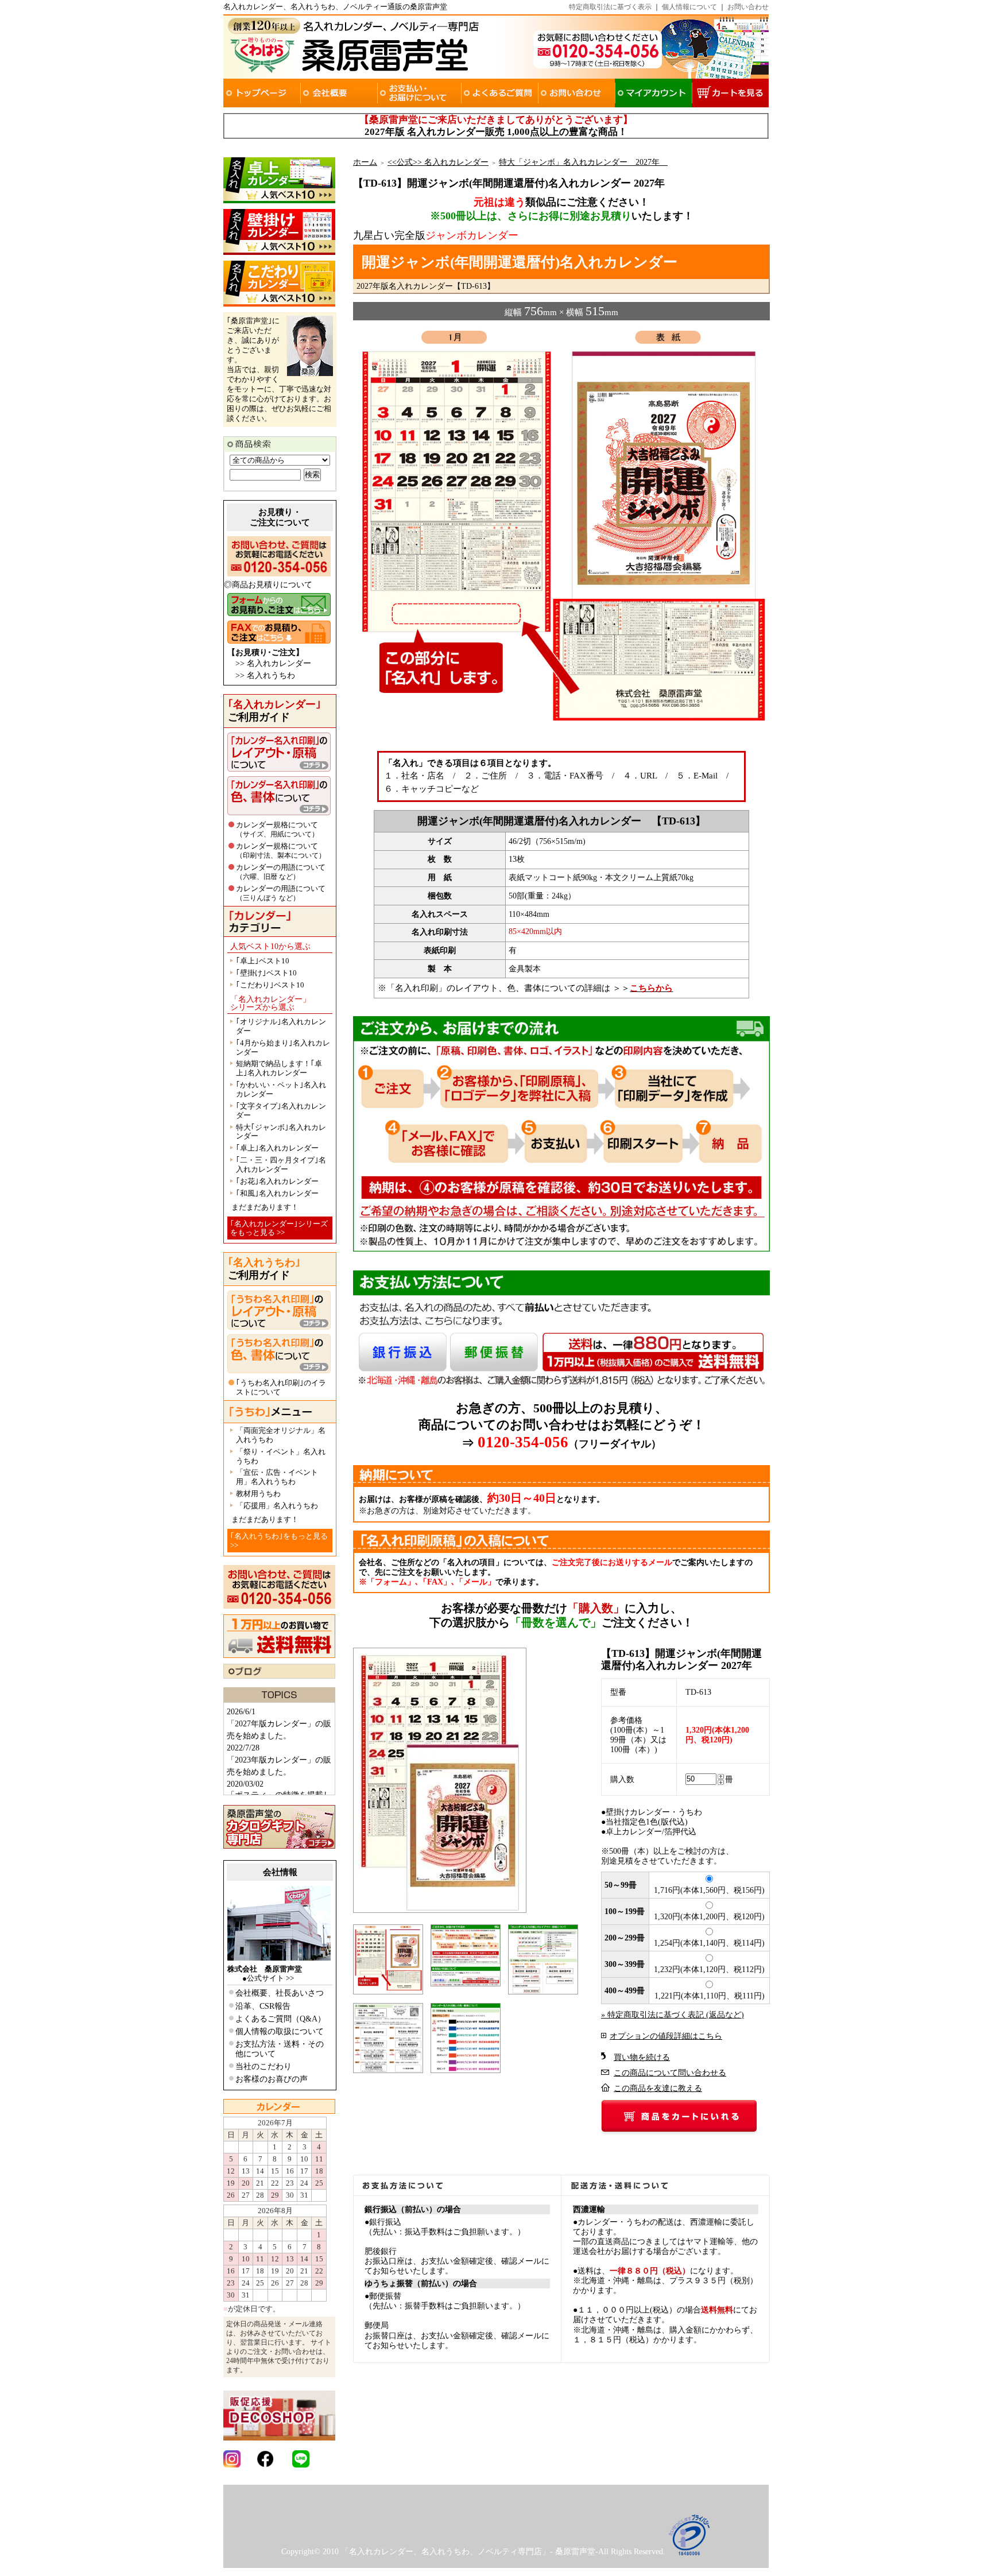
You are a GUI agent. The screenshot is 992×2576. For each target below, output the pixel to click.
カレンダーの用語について (281, 872)
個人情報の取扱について (280, 2031)
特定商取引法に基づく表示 (610, 7)
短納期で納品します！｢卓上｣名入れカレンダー (279, 1068)
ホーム (365, 162)
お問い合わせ (748, 7)
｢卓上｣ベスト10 (263, 961)
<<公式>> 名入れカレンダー (438, 162)
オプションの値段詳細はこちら (666, 2036)
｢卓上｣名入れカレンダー (277, 1148)
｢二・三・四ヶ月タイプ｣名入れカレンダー (281, 1165)
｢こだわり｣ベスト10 (270, 985)
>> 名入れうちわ (265, 675)
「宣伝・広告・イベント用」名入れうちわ (277, 1477)
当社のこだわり (263, 2066)
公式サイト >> (270, 1978)
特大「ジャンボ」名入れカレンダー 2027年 (583, 162)
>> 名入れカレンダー (273, 663)
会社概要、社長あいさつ (280, 1993)
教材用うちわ (258, 1494)
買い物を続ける (642, 2057)
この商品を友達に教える (658, 2088)
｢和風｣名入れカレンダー (277, 1193)
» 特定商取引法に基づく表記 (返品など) (673, 2015)
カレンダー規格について (277, 829)
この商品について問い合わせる (670, 2073)
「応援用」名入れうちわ (277, 1506)
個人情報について (689, 7)
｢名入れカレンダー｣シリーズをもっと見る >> (279, 1228)
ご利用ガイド (274, 711)
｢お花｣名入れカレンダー (277, 1181)
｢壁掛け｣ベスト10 (266, 973)
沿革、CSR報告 (263, 2006)
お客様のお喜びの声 (272, 2079)
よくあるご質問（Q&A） (280, 2019)
